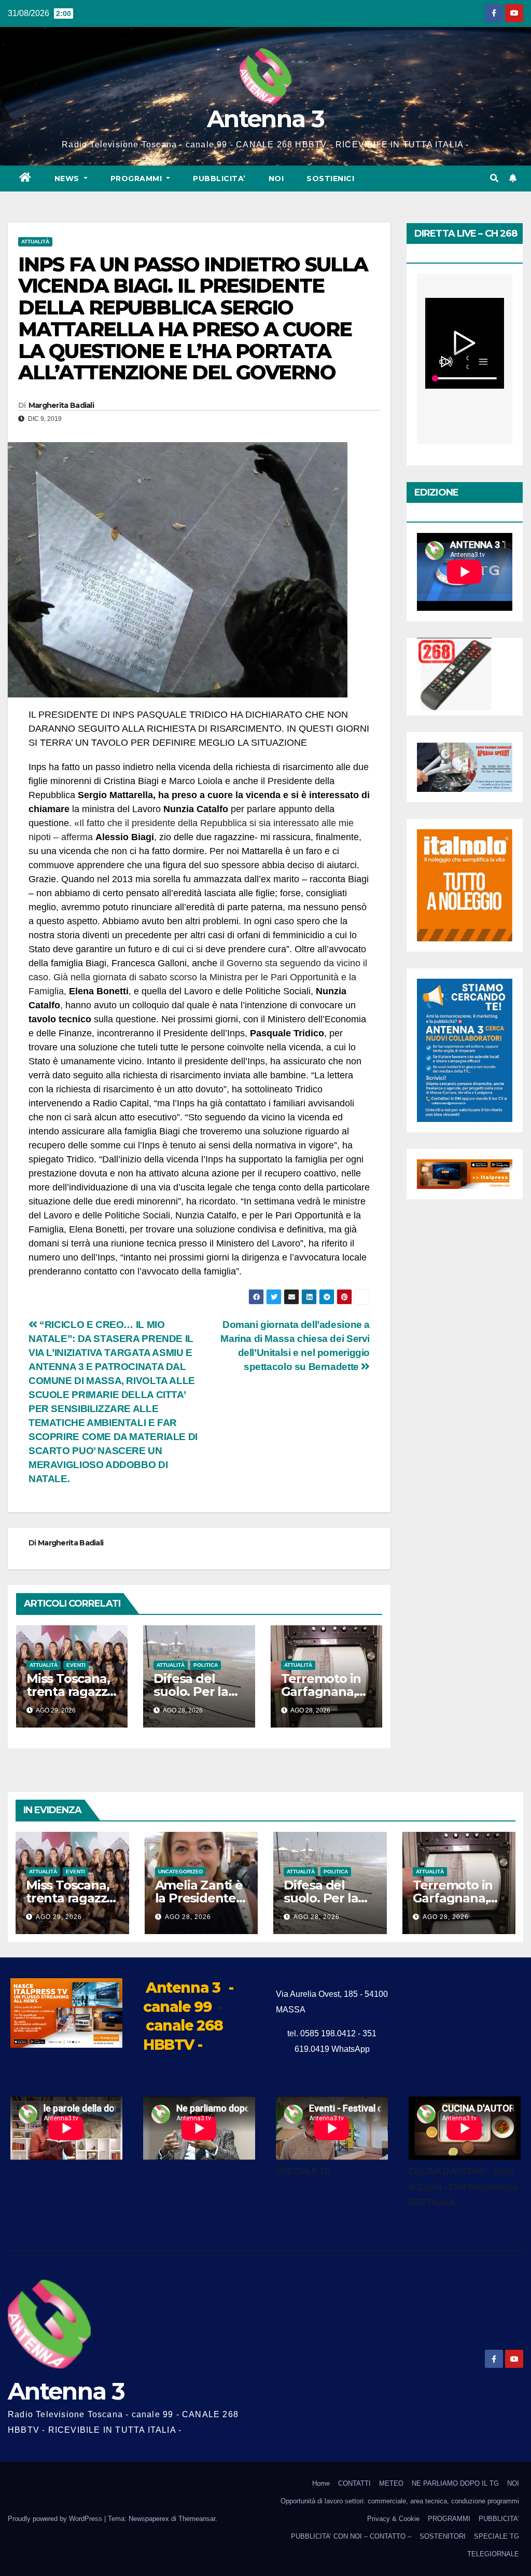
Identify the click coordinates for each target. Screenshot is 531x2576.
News (68, 179)
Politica (206, 1665)
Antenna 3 (265, 119)
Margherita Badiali (61, 405)
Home (321, 2483)
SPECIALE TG (497, 2536)
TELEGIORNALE (493, 2554)
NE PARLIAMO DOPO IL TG (455, 2483)
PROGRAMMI (449, 2519)
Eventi (76, 1665)
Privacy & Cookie (393, 2519)
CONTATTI (354, 2483)
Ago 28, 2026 (188, 1917)
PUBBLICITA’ (219, 179)
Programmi (137, 179)
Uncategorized (180, 1872)
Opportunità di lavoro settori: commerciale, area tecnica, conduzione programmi (400, 2501)
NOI (276, 179)
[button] (494, 178)
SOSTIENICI (330, 179)
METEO (391, 2483)
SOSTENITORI (443, 2536)
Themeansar (197, 2519)
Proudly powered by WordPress (56, 2519)
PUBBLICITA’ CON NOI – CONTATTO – (351, 2536)
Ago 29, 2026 (59, 1917)
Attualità (35, 242)
